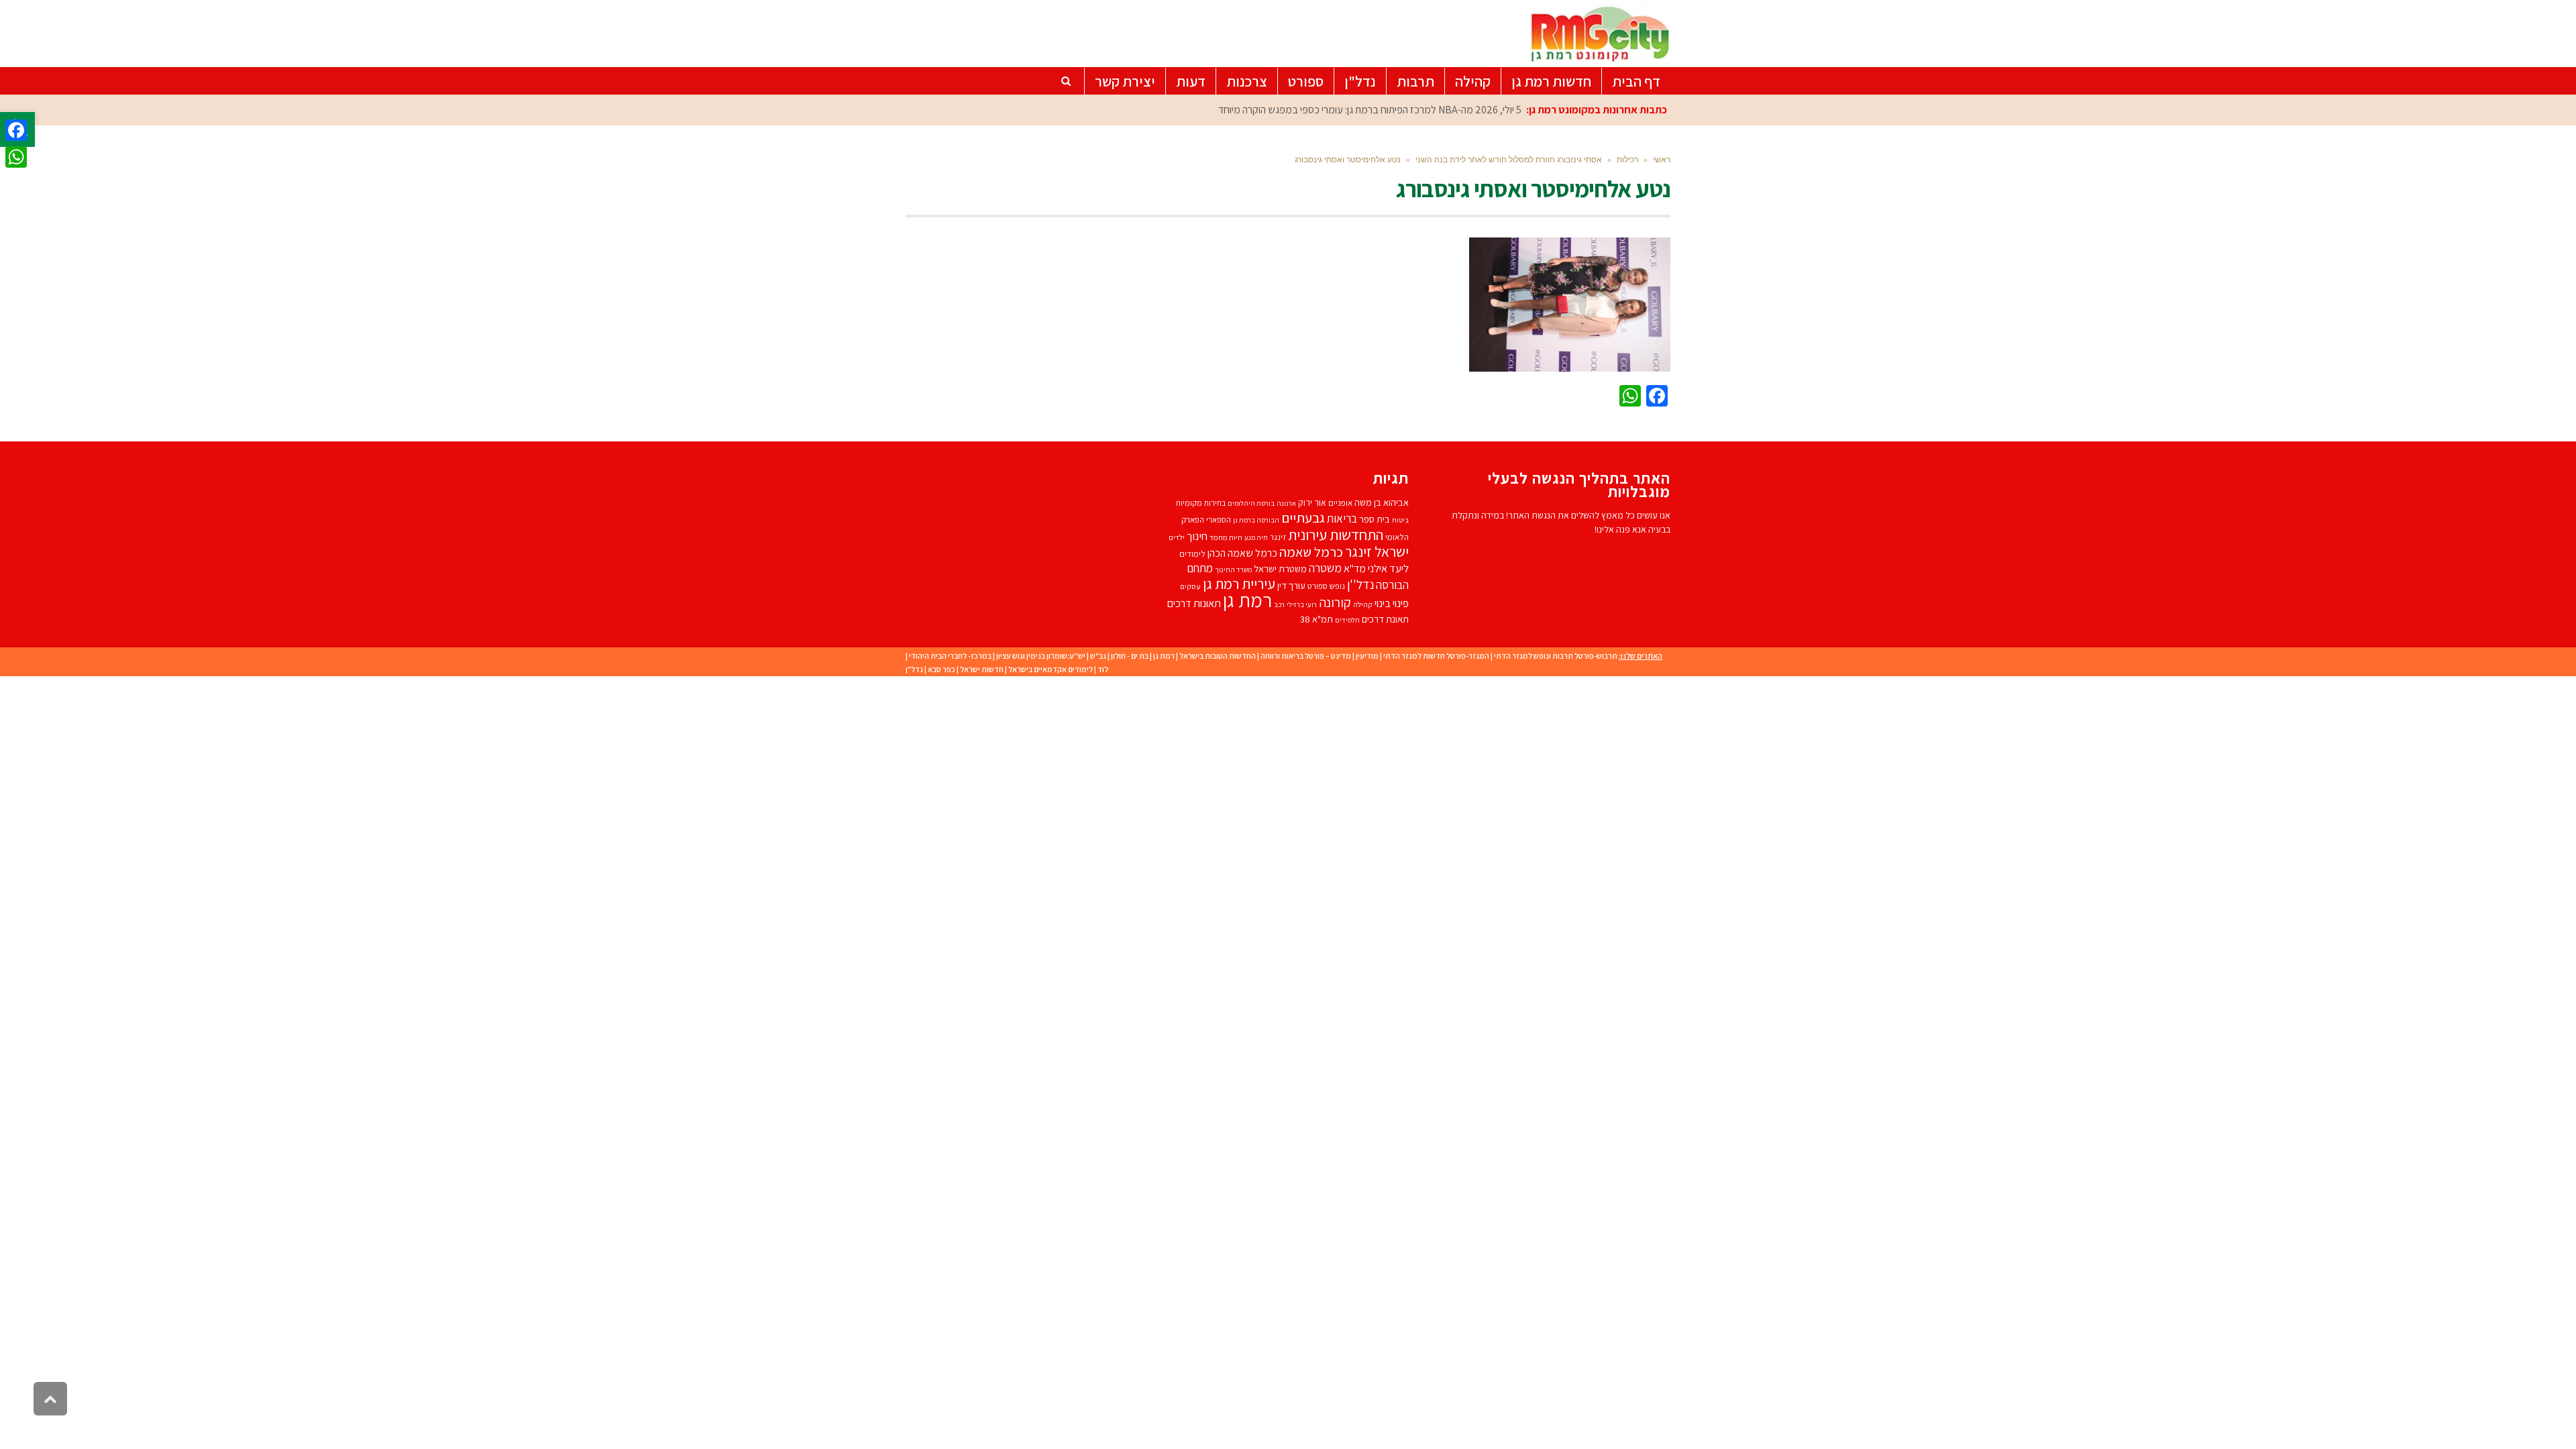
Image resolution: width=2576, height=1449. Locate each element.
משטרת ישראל (1280, 569)
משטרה (1325, 568)
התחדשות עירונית (1336, 534)
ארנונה (1286, 503)
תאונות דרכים (1194, 603)
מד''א (1355, 569)
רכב (1279, 604)
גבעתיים (1303, 518)
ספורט (1318, 586)
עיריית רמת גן (1239, 584)
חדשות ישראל (982, 669)
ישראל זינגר (1377, 551)
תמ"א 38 (1317, 619)
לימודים (1192, 554)
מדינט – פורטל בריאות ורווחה (1306, 656)
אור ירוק (1312, 502)
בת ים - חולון (1130, 656)
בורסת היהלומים (1251, 503)
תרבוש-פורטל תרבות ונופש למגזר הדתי (1556, 656)
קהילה (1363, 604)
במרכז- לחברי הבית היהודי (950, 656)
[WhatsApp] (16, 157)
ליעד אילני (1388, 568)
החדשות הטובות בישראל (1218, 656)
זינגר (1278, 537)
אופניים (1340, 503)
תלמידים (1347, 620)
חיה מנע (1256, 537)
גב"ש (1098, 656)
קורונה (1335, 602)
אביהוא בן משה (1382, 502)
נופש (1337, 586)
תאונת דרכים (1385, 619)
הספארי (1219, 520)
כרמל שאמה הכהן (1242, 553)
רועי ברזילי (1302, 604)
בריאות (1342, 519)
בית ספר (1375, 519)
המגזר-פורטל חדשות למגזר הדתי (1436, 656)
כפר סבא (942, 669)
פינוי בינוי (1392, 603)
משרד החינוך (1233, 570)
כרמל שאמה (1311, 552)
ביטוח (1400, 520)
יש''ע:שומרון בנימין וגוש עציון (1041, 656)
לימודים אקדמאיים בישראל (1051, 669)
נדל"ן (914, 669)
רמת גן (1247, 600)
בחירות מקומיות (1200, 503)
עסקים (1190, 586)
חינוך (1197, 536)
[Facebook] (16, 130)
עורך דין (1291, 585)
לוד (1103, 669)
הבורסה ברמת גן (1256, 520)
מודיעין (1367, 656)
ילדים (1177, 537)
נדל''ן (1360, 584)
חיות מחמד (1226, 537)
